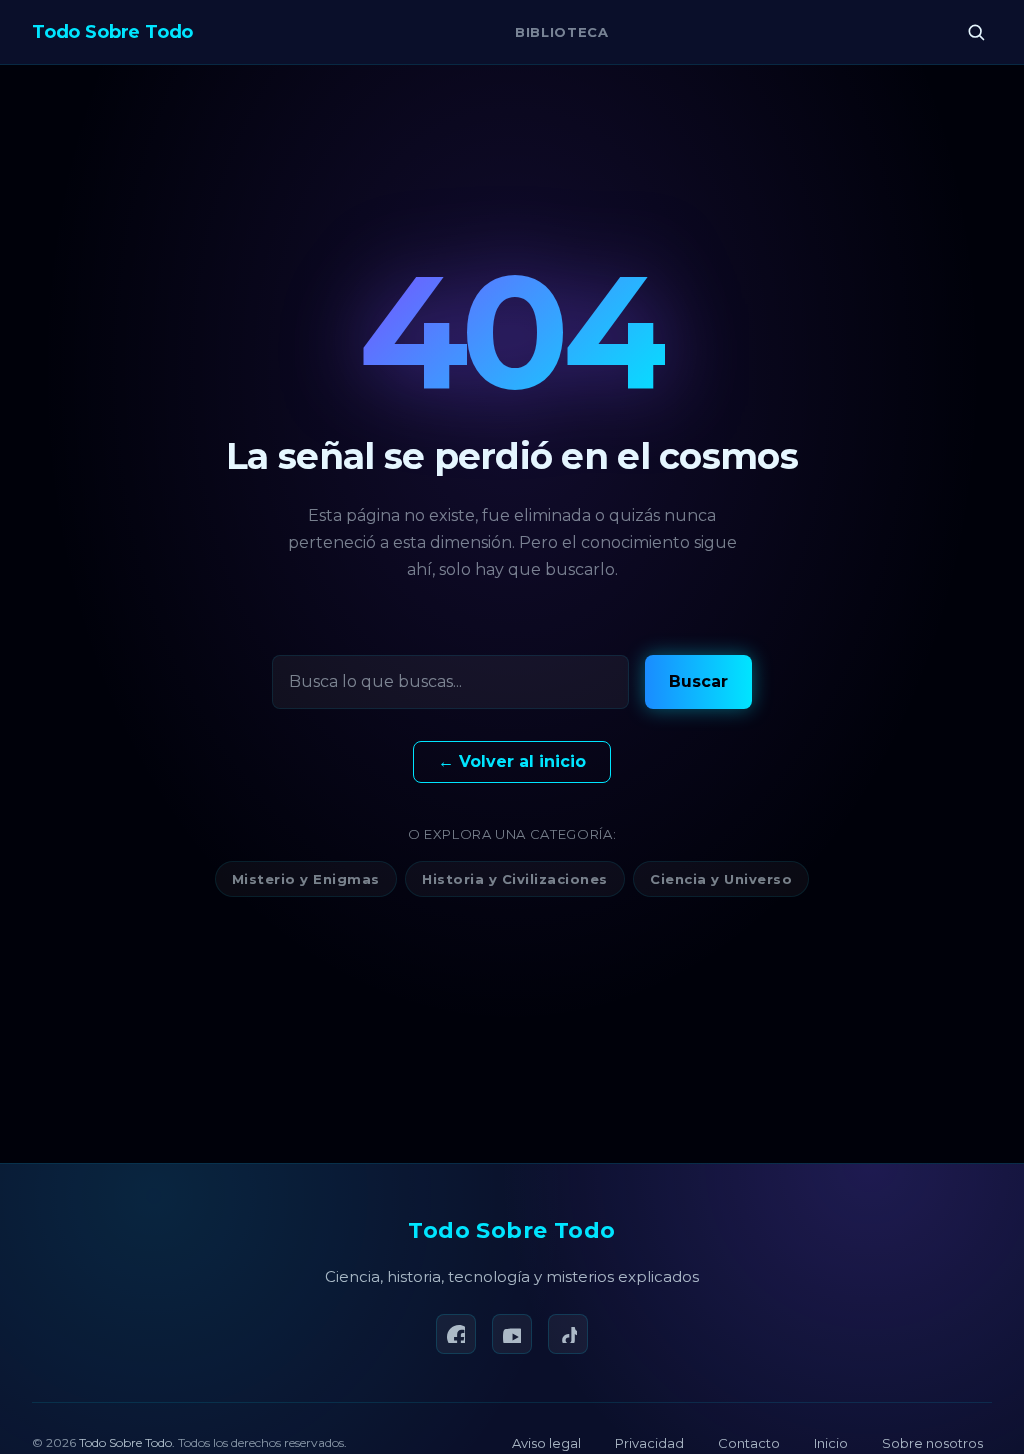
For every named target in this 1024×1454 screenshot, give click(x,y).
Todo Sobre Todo (512, 1230)
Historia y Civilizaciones (515, 879)
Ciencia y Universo (721, 879)
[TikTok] (568, 1334)
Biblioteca (562, 32)
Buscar (698, 681)
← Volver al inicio (512, 761)
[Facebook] (456, 1334)
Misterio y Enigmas (306, 879)
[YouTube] (512, 1334)
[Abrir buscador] (976, 32)
